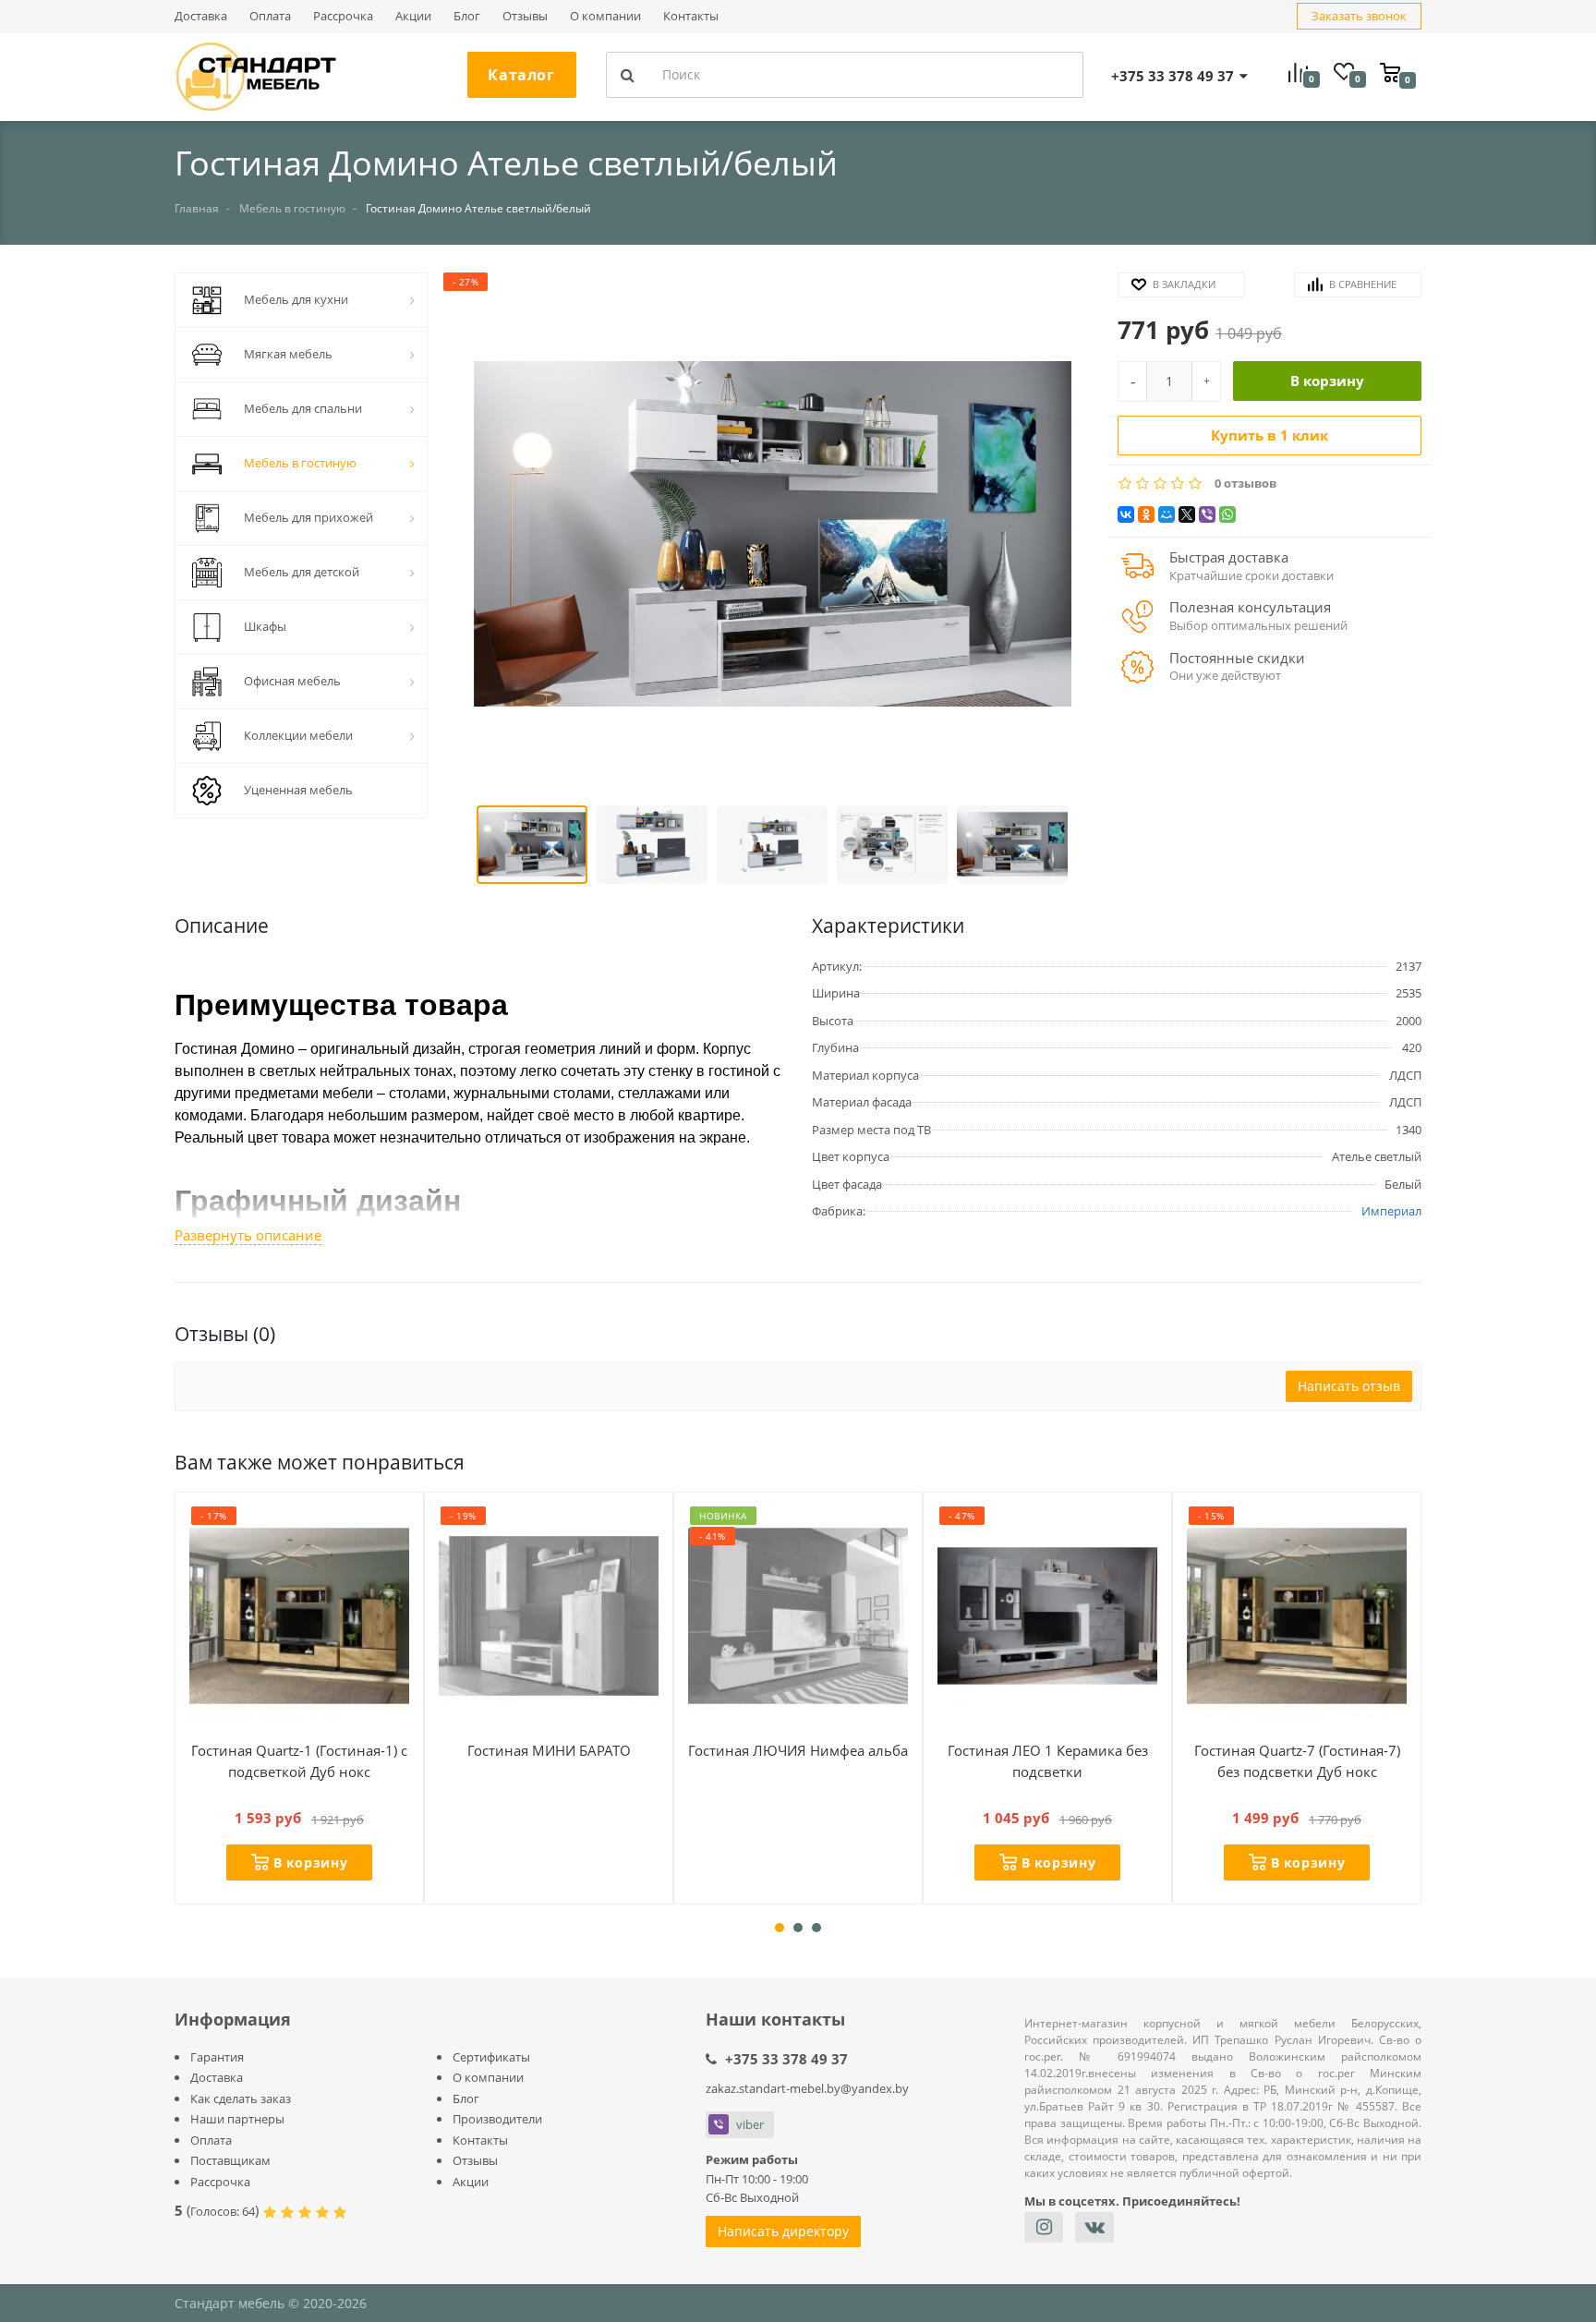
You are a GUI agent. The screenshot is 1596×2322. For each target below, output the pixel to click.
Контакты (691, 16)
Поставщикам (230, 2160)
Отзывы (525, 16)
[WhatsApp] (1227, 514)
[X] (1187, 514)
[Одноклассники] (1146, 514)
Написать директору (783, 2231)
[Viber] (1207, 514)
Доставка (201, 16)
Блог (467, 16)
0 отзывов (1245, 484)
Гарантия (217, 2057)
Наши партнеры (237, 2119)
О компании (605, 16)
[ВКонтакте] (1126, 514)
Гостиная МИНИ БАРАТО (549, 1750)
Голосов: (223, 2211)
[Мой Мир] (1167, 514)
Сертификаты (491, 2057)
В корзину (1327, 381)
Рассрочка (343, 16)
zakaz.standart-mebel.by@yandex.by (807, 2088)
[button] (772, 536)
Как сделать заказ (241, 2098)
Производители (497, 2119)
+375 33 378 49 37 (786, 2059)
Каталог (521, 75)
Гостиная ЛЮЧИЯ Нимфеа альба (798, 1750)
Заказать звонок (1359, 16)
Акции (413, 16)
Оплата (270, 16)
